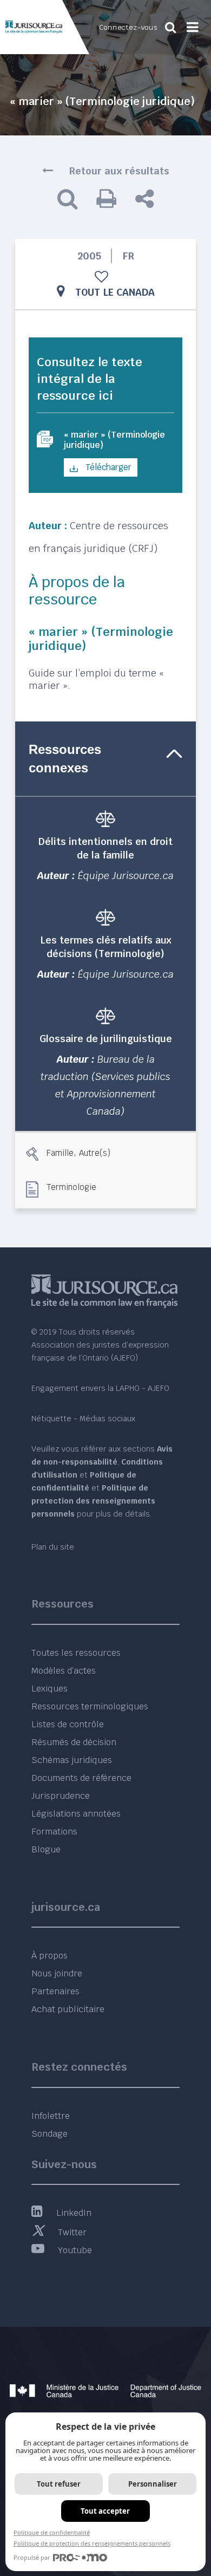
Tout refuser (59, 2484)
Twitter (72, 2232)
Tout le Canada (115, 292)
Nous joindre (57, 1973)
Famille (60, 1152)
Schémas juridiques (72, 1760)
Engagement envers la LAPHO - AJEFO (100, 1388)
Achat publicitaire (68, 2009)
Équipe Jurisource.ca (126, 876)
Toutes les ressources (76, 1653)
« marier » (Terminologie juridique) (114, 440)
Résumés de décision (74, 1742)
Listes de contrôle (68, 1724)
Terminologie (71, 1187)
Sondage (50, 2134)
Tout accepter (105, 2511)
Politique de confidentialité (52, 2532)
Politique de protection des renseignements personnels (92, 2543)
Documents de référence (81, 1778)
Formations (54, 1832)
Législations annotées (76, 1814)
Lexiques (50, 1689)
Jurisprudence (61, 1796)
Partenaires (55, 1991)
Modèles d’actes (64, 1671)
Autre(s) (95, 1152)
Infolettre (51, 2116)
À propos (50, 1956)
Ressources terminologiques (90, 1706)
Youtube (75, 2250)
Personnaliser (153, 2484)
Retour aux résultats (119, 171)
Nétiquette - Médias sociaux (83, 1419)
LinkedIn (74, 2213)
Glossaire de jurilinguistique (106, 1039)
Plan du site (53, 1547)
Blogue (46, 1849)
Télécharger (107, 467)
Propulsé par (32, 2557)
